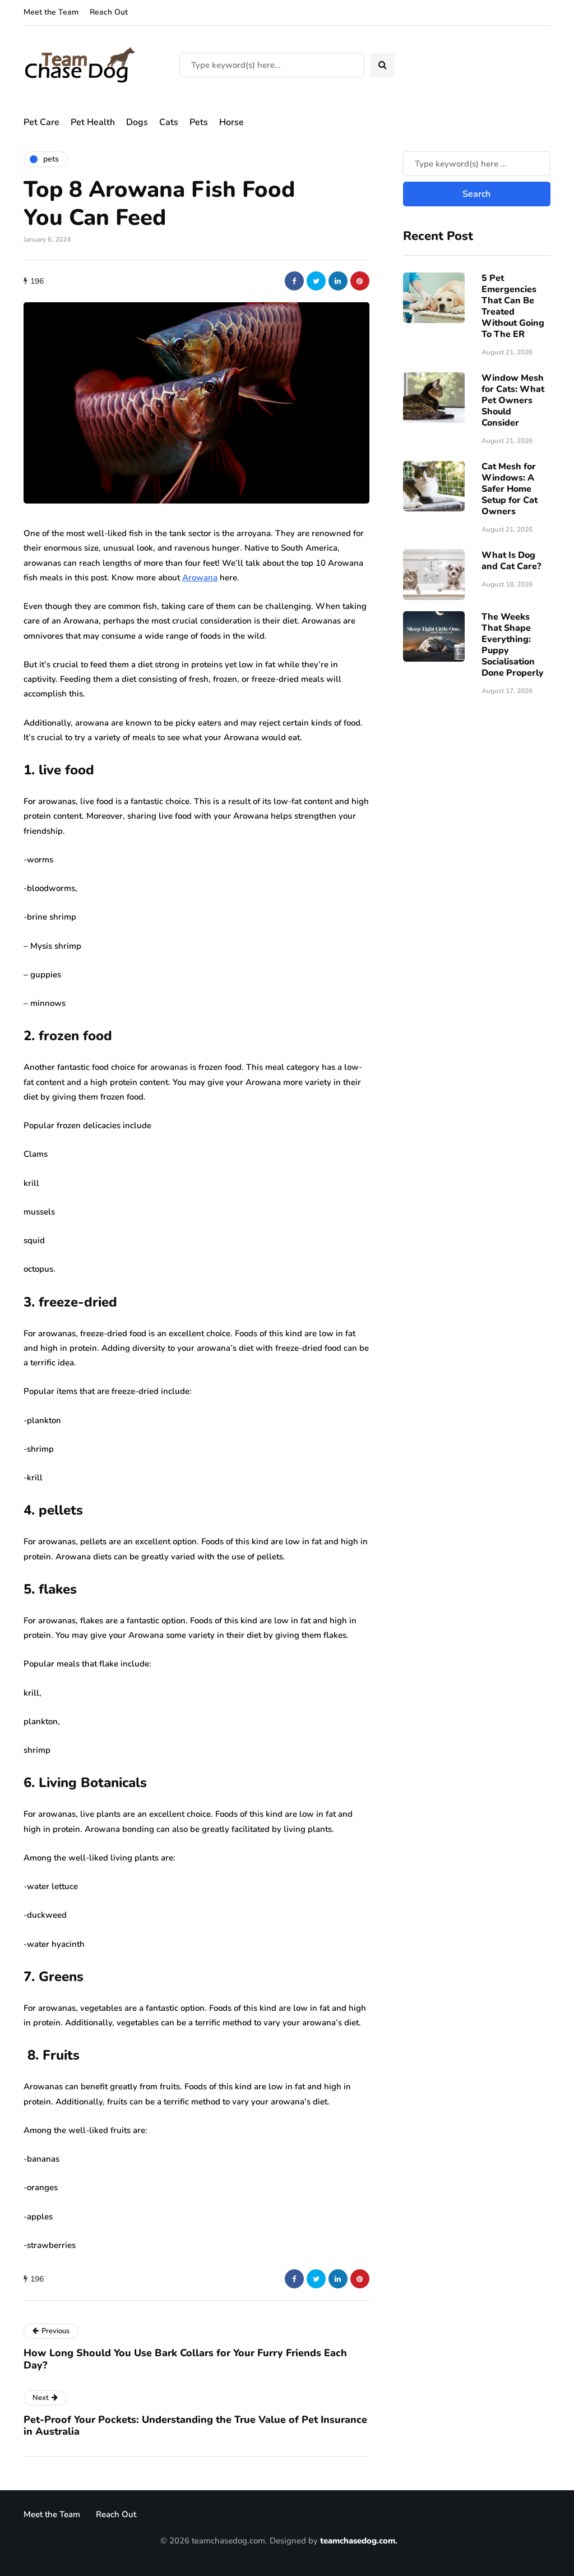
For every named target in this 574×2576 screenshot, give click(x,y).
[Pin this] (360, 281)
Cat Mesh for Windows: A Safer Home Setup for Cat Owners (510, 489)
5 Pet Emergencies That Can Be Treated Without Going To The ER (513, 306)
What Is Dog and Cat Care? (511, 561)
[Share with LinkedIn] (338, 281)
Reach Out (109, 12)
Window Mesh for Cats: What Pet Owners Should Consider (513, 400)
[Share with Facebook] (294, 281)
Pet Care (41, 122)
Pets (199, 122)
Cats (169, 122)
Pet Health (93, 122)
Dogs (137, 122)
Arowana (200, 578)
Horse (232, 122)
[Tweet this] (316, 281)
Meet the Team (51, 12)
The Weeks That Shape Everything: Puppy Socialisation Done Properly (513, 645)
